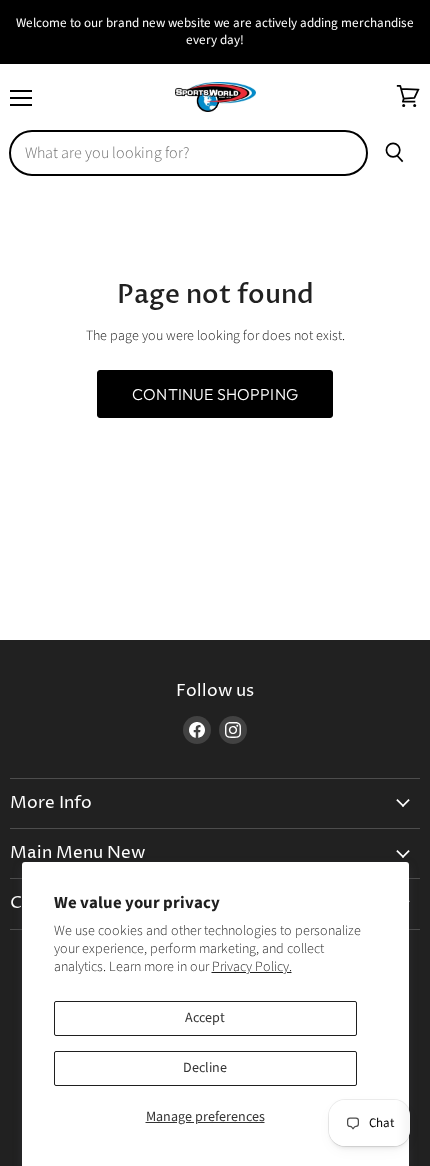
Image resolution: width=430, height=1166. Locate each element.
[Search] (394, 153)
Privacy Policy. (252, 967)
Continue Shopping (215, 394)
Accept (205, 1018)
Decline (205, 1068)
